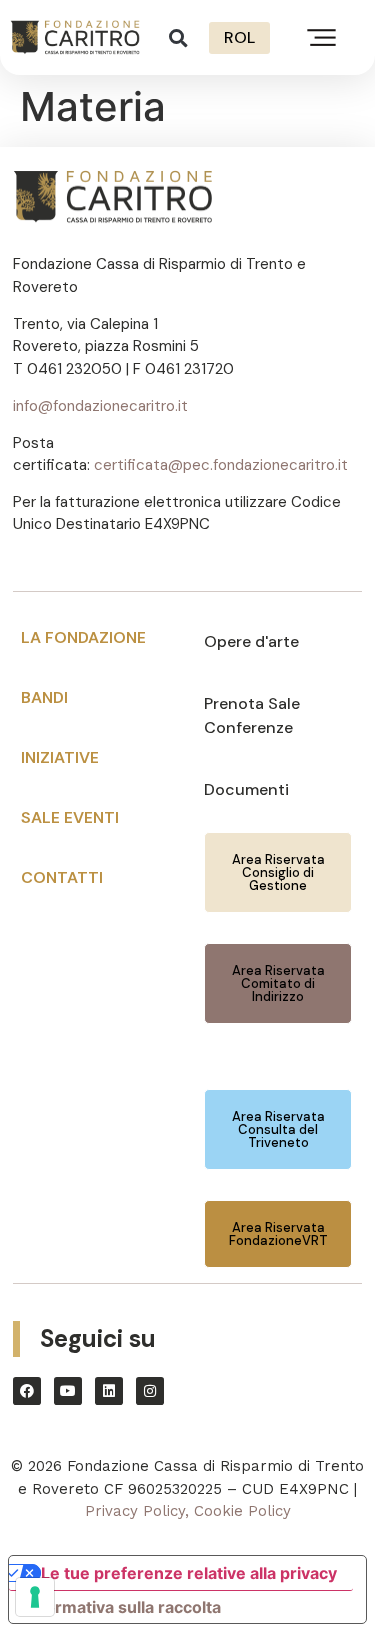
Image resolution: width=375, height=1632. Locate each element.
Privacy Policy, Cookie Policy (188, 1511)
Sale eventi (70, 817)
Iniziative (60, 757)
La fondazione (83, 637)
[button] (178, 37)
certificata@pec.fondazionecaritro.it (221, 465)
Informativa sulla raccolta (123, 1607)
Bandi (44, 697)
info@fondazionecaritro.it (100, 406)
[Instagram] (150, 1391)
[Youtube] (68, 1391)
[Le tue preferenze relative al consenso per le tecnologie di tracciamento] (35, 1597)
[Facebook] (27, 1391)
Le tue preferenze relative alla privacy (189, 1573)
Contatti (62, 877)
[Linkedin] (109, 1391)
